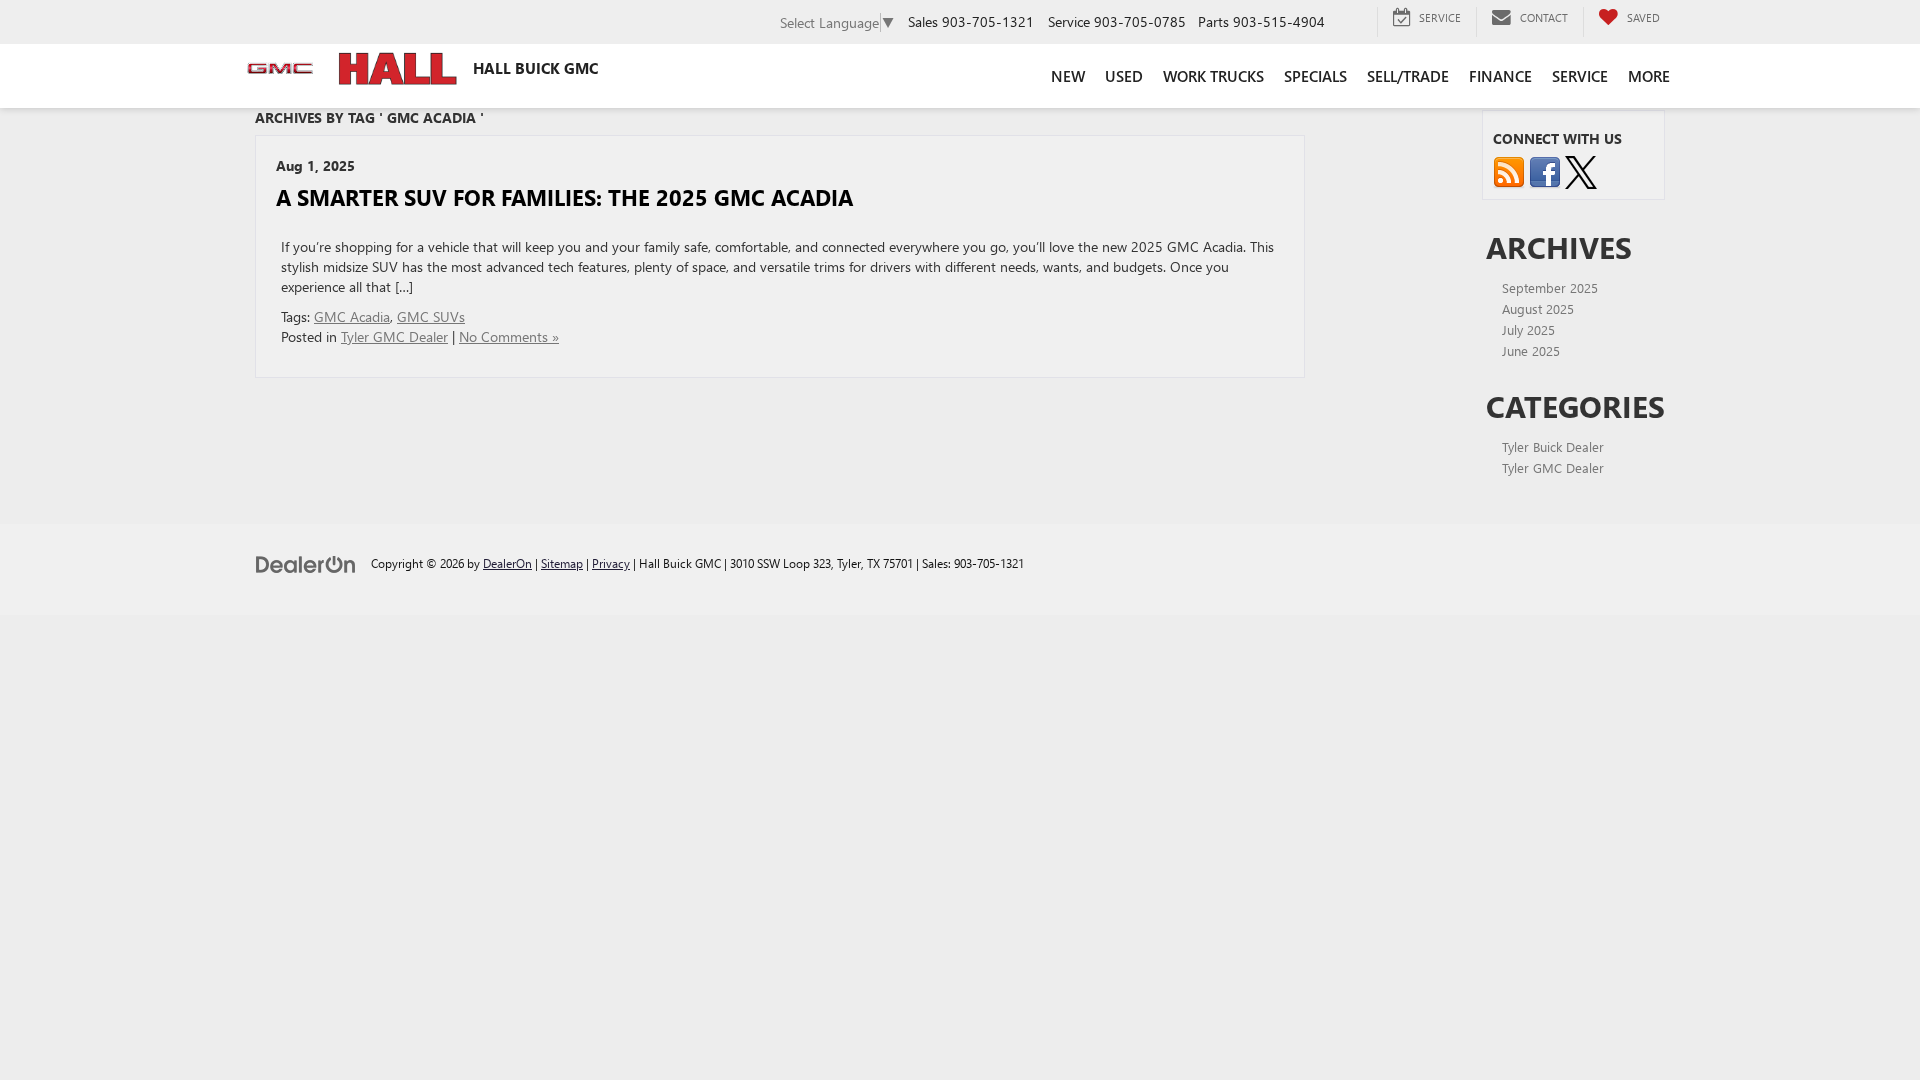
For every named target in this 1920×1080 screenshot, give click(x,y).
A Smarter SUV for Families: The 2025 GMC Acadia (564, 197)
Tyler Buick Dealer (1553, 446)
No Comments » (509, 336)
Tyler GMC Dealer (394, 336)
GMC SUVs (431, 316)
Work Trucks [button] (1213, 76)
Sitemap (562, 563)
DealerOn (507, 563)
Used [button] (1124, 76)
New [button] (1068, 76)
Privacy (611, 563)
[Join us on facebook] (1545, 170)
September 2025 (1550, 287)
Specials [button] (1315, 76)
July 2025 (1528, 329)
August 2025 (1538, 308)
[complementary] (1860, 1020)
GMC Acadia (352, 316)
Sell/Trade (1408, 76)
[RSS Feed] (1509, 170)
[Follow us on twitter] (1581, 170)
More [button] (1649, 76)
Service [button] (1580, 76)
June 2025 (1531, 350)
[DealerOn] (306, 562)
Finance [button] (1500, 76)
